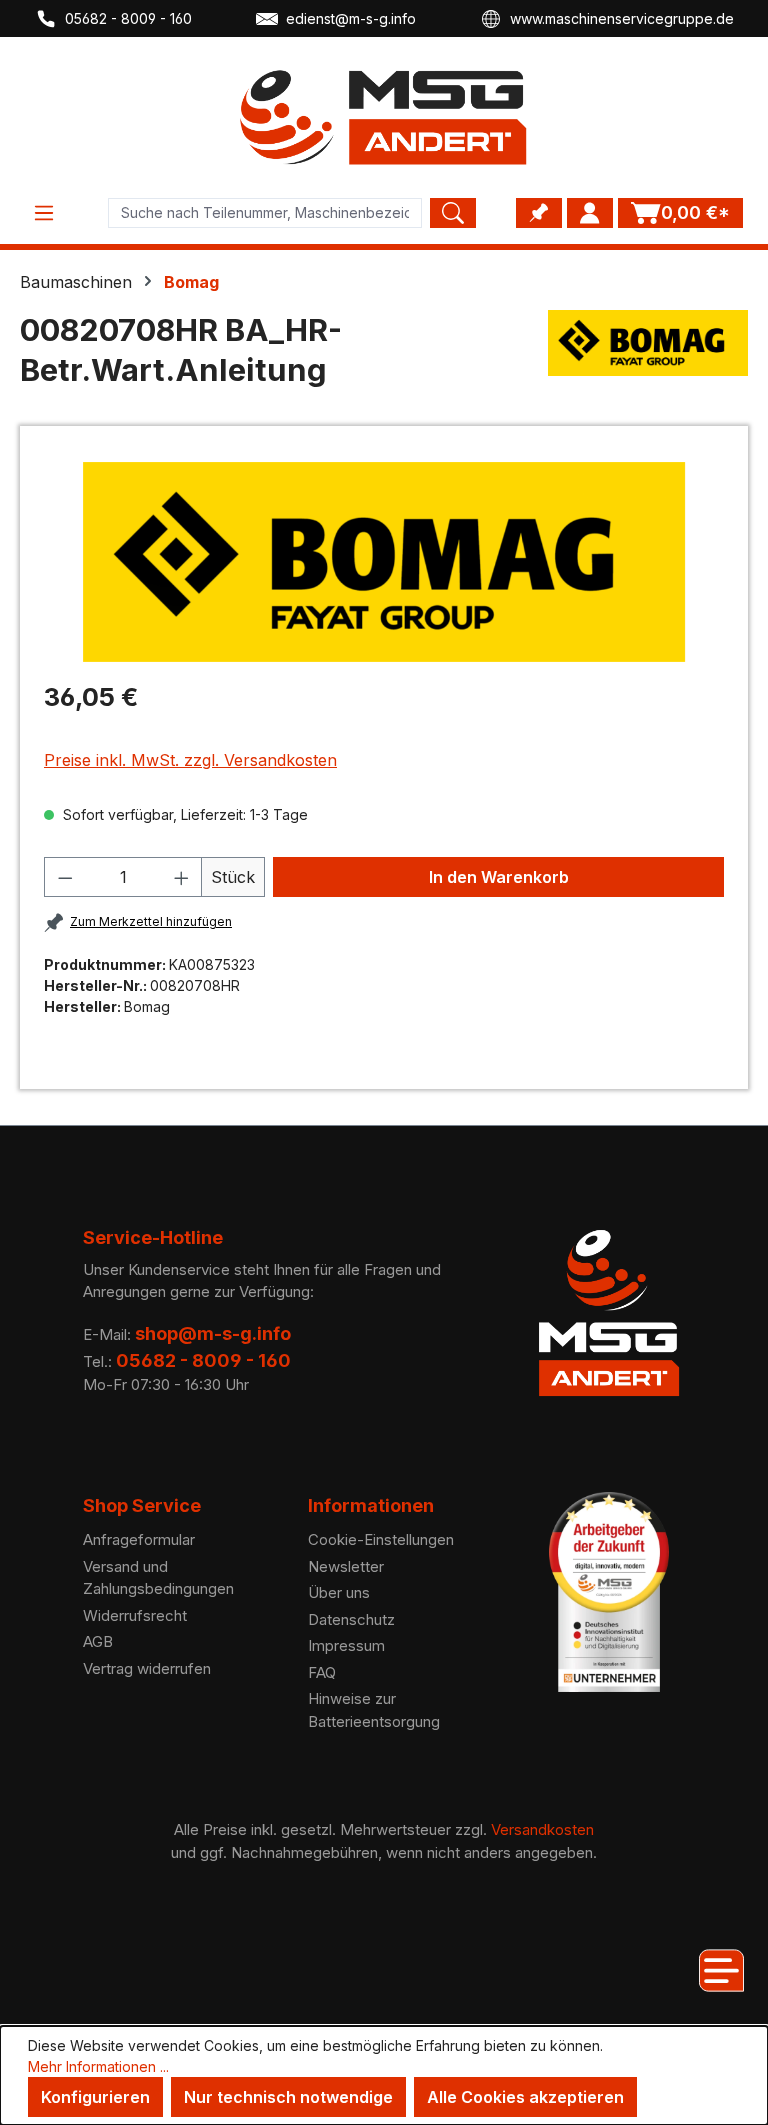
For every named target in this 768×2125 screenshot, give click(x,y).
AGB (98, 1641)
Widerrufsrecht (135, 1615)
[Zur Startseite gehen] (384, 117)
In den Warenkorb (499, 877)
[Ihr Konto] (590, 213)
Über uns (339, 1592)
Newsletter (346, 1566)
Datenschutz (351, 1619)
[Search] (453, 213)
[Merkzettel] (539, 213)
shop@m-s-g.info (213, 1333)
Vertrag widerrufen (147, 1668)
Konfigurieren (95, 2097)
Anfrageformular (139, 1539)
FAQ (322, 1672)
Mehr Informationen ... (98, 2066)
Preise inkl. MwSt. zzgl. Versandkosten (190, 760)
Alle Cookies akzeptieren (525, 2097)
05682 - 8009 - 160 (128, 18)
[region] (384, 562)
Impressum (346, 1645)
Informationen (371, 1505)
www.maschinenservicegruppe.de (622, 18)
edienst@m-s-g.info (351, 18)
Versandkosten (542, 1829)
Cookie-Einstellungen (381, 1539)
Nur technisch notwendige (288, 2097)
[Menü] (44, 213)
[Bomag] (648, 358)
